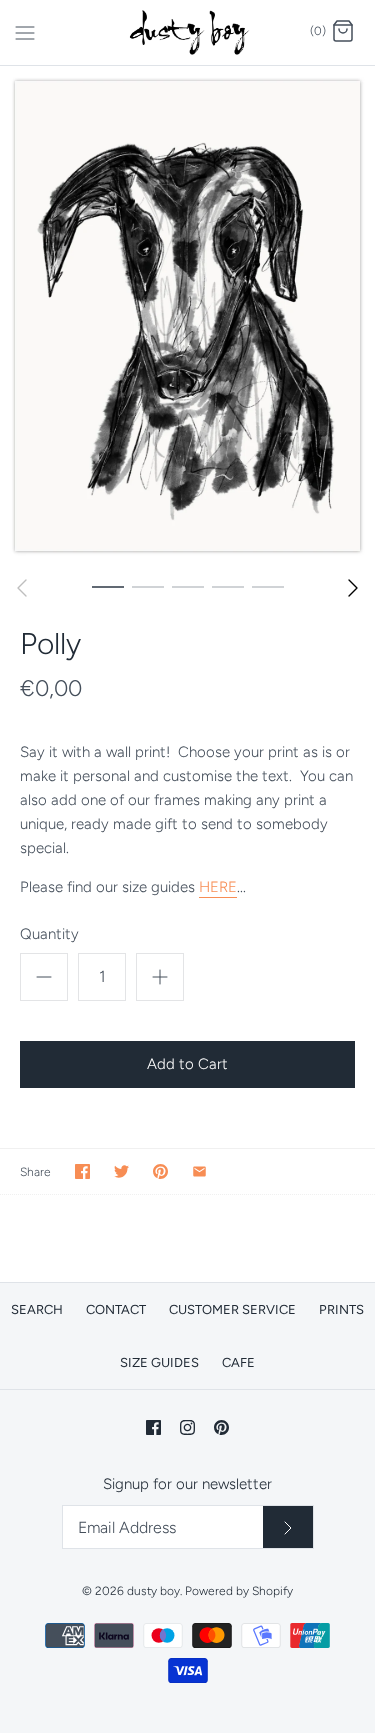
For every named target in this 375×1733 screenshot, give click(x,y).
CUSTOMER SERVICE (232, 1309)
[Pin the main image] (160, 1171)
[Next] (353, 588)
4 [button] (228, 586)
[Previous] (22, 588)
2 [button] (148, 586)
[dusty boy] (187, 32)
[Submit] (288, 1527)
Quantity (49, 934)
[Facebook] (153, 1427)
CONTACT (116, 1309)
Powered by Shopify (239, 1591)
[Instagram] (187, 1427)
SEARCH (37, 1309)
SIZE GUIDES (159, 1362)
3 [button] (188, 586)
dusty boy (153, 1591)
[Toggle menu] (25, 31)
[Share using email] (199, 1171)
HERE (218, 887)
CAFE (238, 1362)
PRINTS (341, 1309)
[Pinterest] (221, 1427)
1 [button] (108, 586)
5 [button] (268, 586)
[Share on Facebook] (82, 1171)
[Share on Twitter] (121, 1171)
